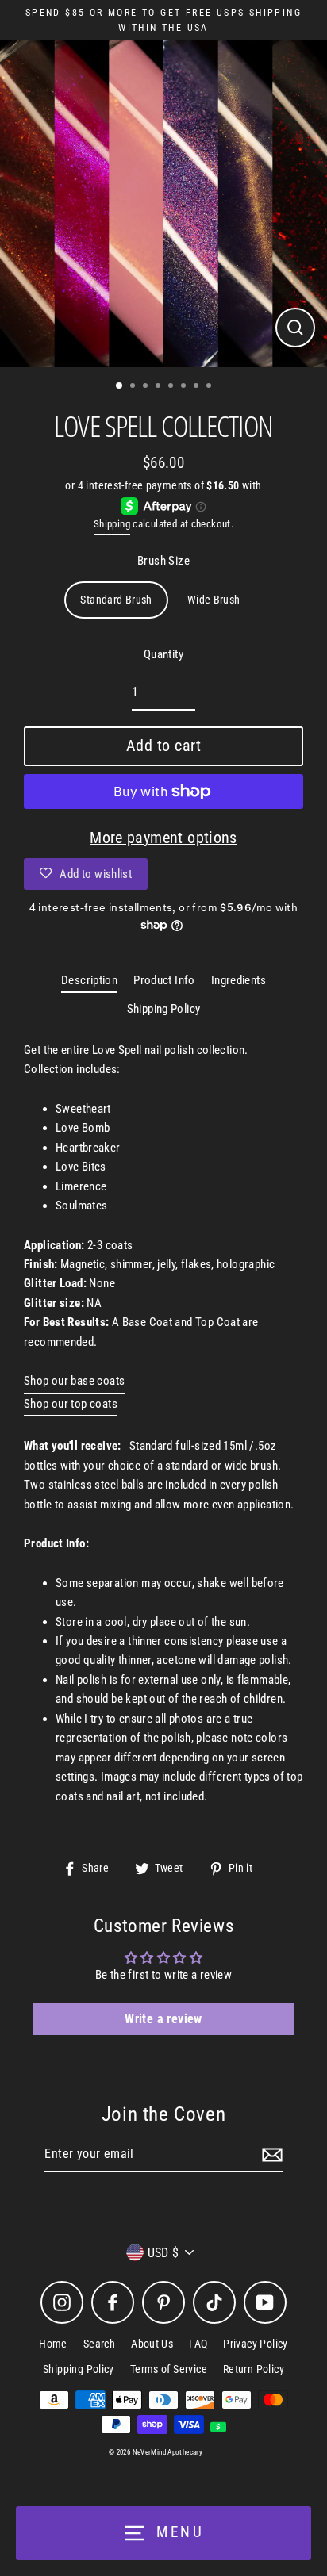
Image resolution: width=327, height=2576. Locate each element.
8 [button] (210, 387)
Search (99, 2344)
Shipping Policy (164, 1009)
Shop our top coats (71, 1404)
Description (89, 980)
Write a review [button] (163, 2019)
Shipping (112, 524)
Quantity (163, 654)
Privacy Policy (255, 2344)
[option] (163, 204)
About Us (152, 2344)
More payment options (163, 838)
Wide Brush (214, 600)
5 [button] (172, 387)
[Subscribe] (270, 2155)
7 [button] (198, 387)
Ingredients (239, 980)
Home (53, 2344)
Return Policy (254, 2369)
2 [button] (134, 387)
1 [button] (120, 386)
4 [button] (160, 387)
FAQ (198, 2344)
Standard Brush (116, 600)
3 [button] (147, 387)
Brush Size (163, 561)
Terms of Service (169, 2369)
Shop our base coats (74, 1381)
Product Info (164, 980)
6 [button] (185, 387)
